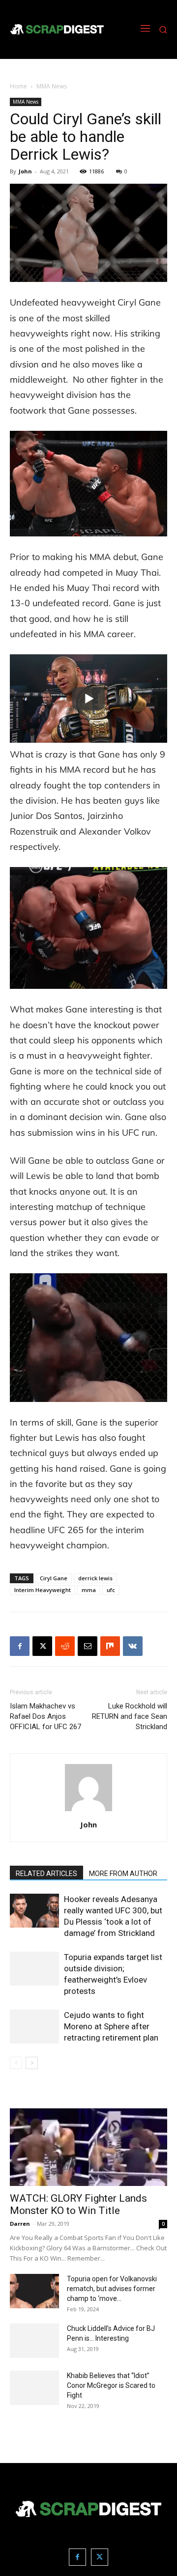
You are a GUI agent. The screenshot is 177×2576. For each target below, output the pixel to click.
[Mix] (110, 1646)
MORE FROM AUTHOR (123, 1874)
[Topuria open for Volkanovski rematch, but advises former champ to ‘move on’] (34, 2291)
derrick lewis (95, 1578)
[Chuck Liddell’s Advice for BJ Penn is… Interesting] (34, 2341)
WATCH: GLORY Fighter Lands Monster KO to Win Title (78, 2204)
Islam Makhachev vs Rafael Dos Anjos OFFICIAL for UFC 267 (45, 1716)
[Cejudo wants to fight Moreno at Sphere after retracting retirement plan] (34, 2027)
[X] (42, 1646)
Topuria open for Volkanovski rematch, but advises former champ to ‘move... (112, 2289)
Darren (20, 2224)
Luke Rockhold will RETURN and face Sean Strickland (130, 1716)
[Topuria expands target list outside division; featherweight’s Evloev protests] (34, 1969)
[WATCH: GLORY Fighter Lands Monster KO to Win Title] (88, 2147)
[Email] (88, 1646)
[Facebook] (20, 1646)
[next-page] (32, 2063)
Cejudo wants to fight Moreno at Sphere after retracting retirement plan (111, 2026)
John (25, 171)
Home (18, 86)
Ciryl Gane (54, 1578)
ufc (111, 1590)
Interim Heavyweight (43, 1590)
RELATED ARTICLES (46, 1874)
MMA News (52, 86)
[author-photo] (88, 1811)
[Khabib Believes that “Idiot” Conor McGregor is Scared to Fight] (34, 2388)
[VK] (133, 1646)
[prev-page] (16, 2063)
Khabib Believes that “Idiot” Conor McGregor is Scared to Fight (111, 2385)
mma (89, 1590)
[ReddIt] (65, 1646)
